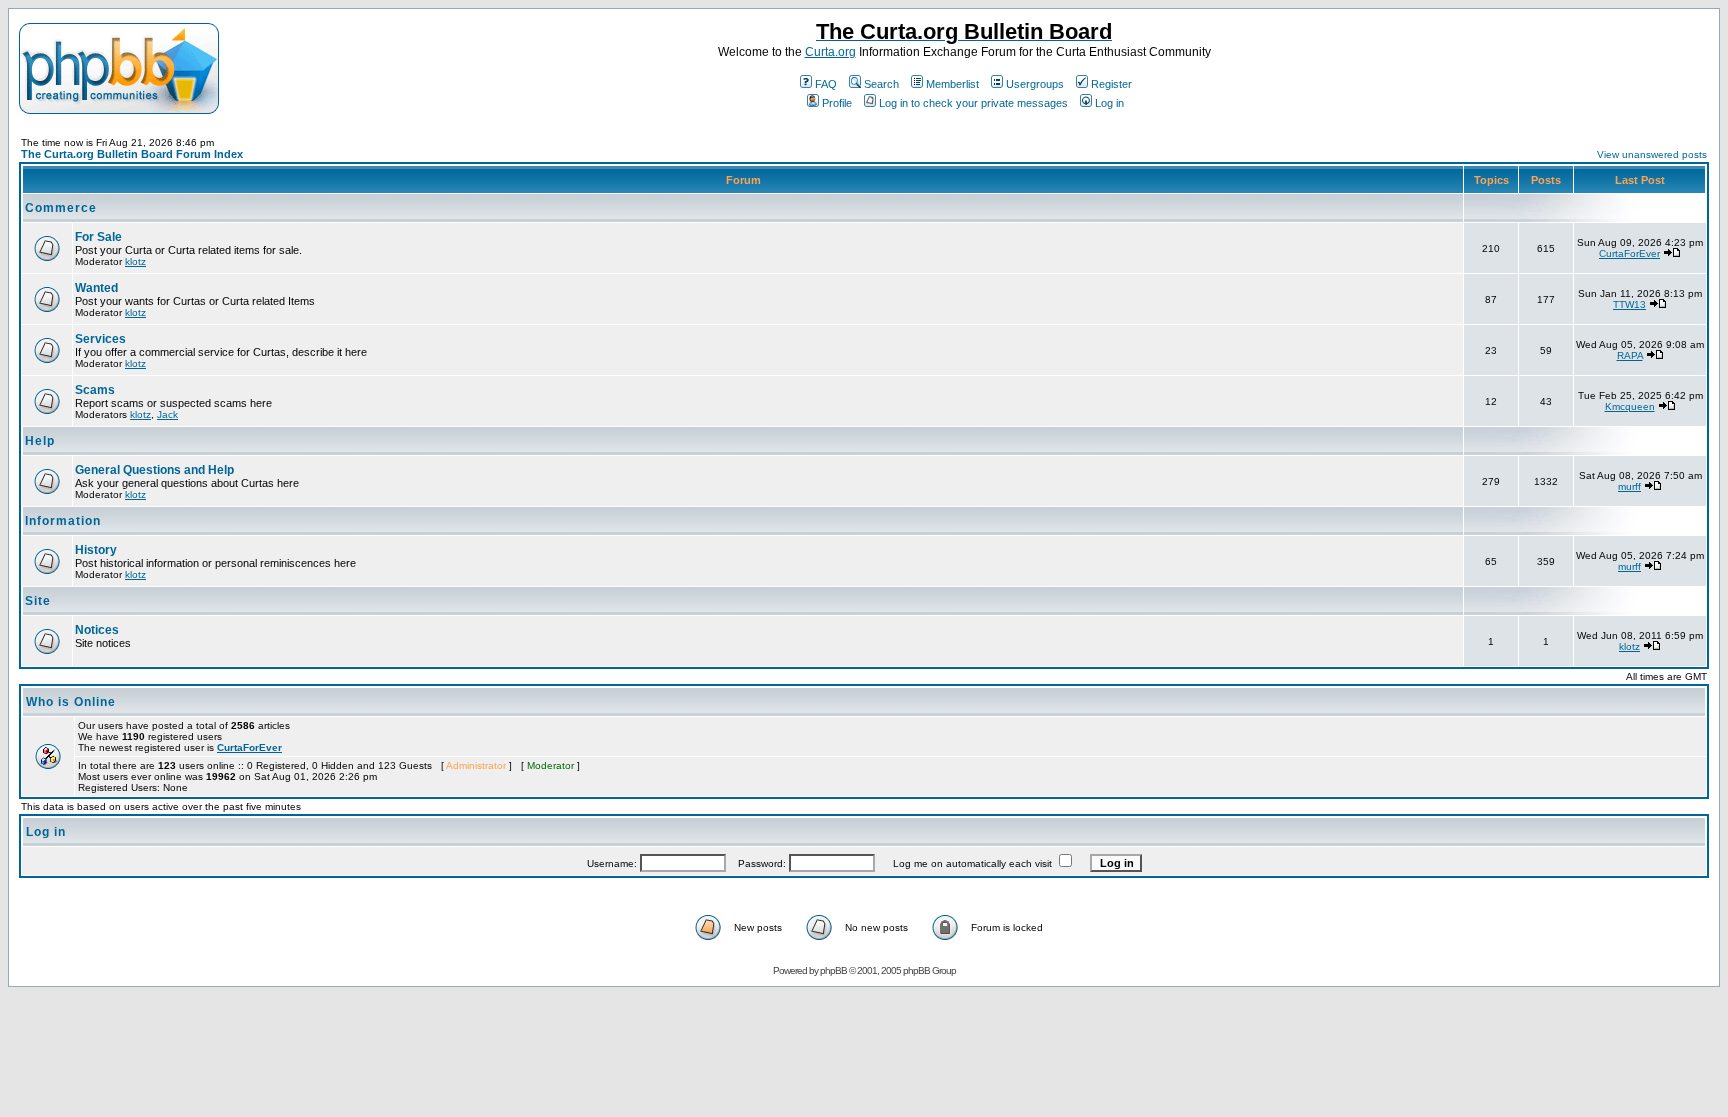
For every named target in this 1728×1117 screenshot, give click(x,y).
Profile (837, 103)
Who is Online (71, 702)
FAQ (826, 84)
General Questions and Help (154, 470)
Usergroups (1035, 84)
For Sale (98, 237)
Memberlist (952, 84)
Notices (97, 630)
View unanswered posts (1652, 154)
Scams (95, 390)
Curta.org (830, 52)
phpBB (833, 970)
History (96, 550)
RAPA (1630, 355)
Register (1111, 84)
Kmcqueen (1630, 406)
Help (40, 441)
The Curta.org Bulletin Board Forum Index (132, 154)
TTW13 (1629, 304)
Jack (167, 414)
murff (1629, 486)
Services (100, 339)
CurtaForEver (1629, 253)
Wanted (96, 288)
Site (38, 601)
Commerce (61, 208)
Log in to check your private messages (973, 103)
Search (881, 84)
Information (63, 521)
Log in (1109, 103)
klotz (135, 261)
